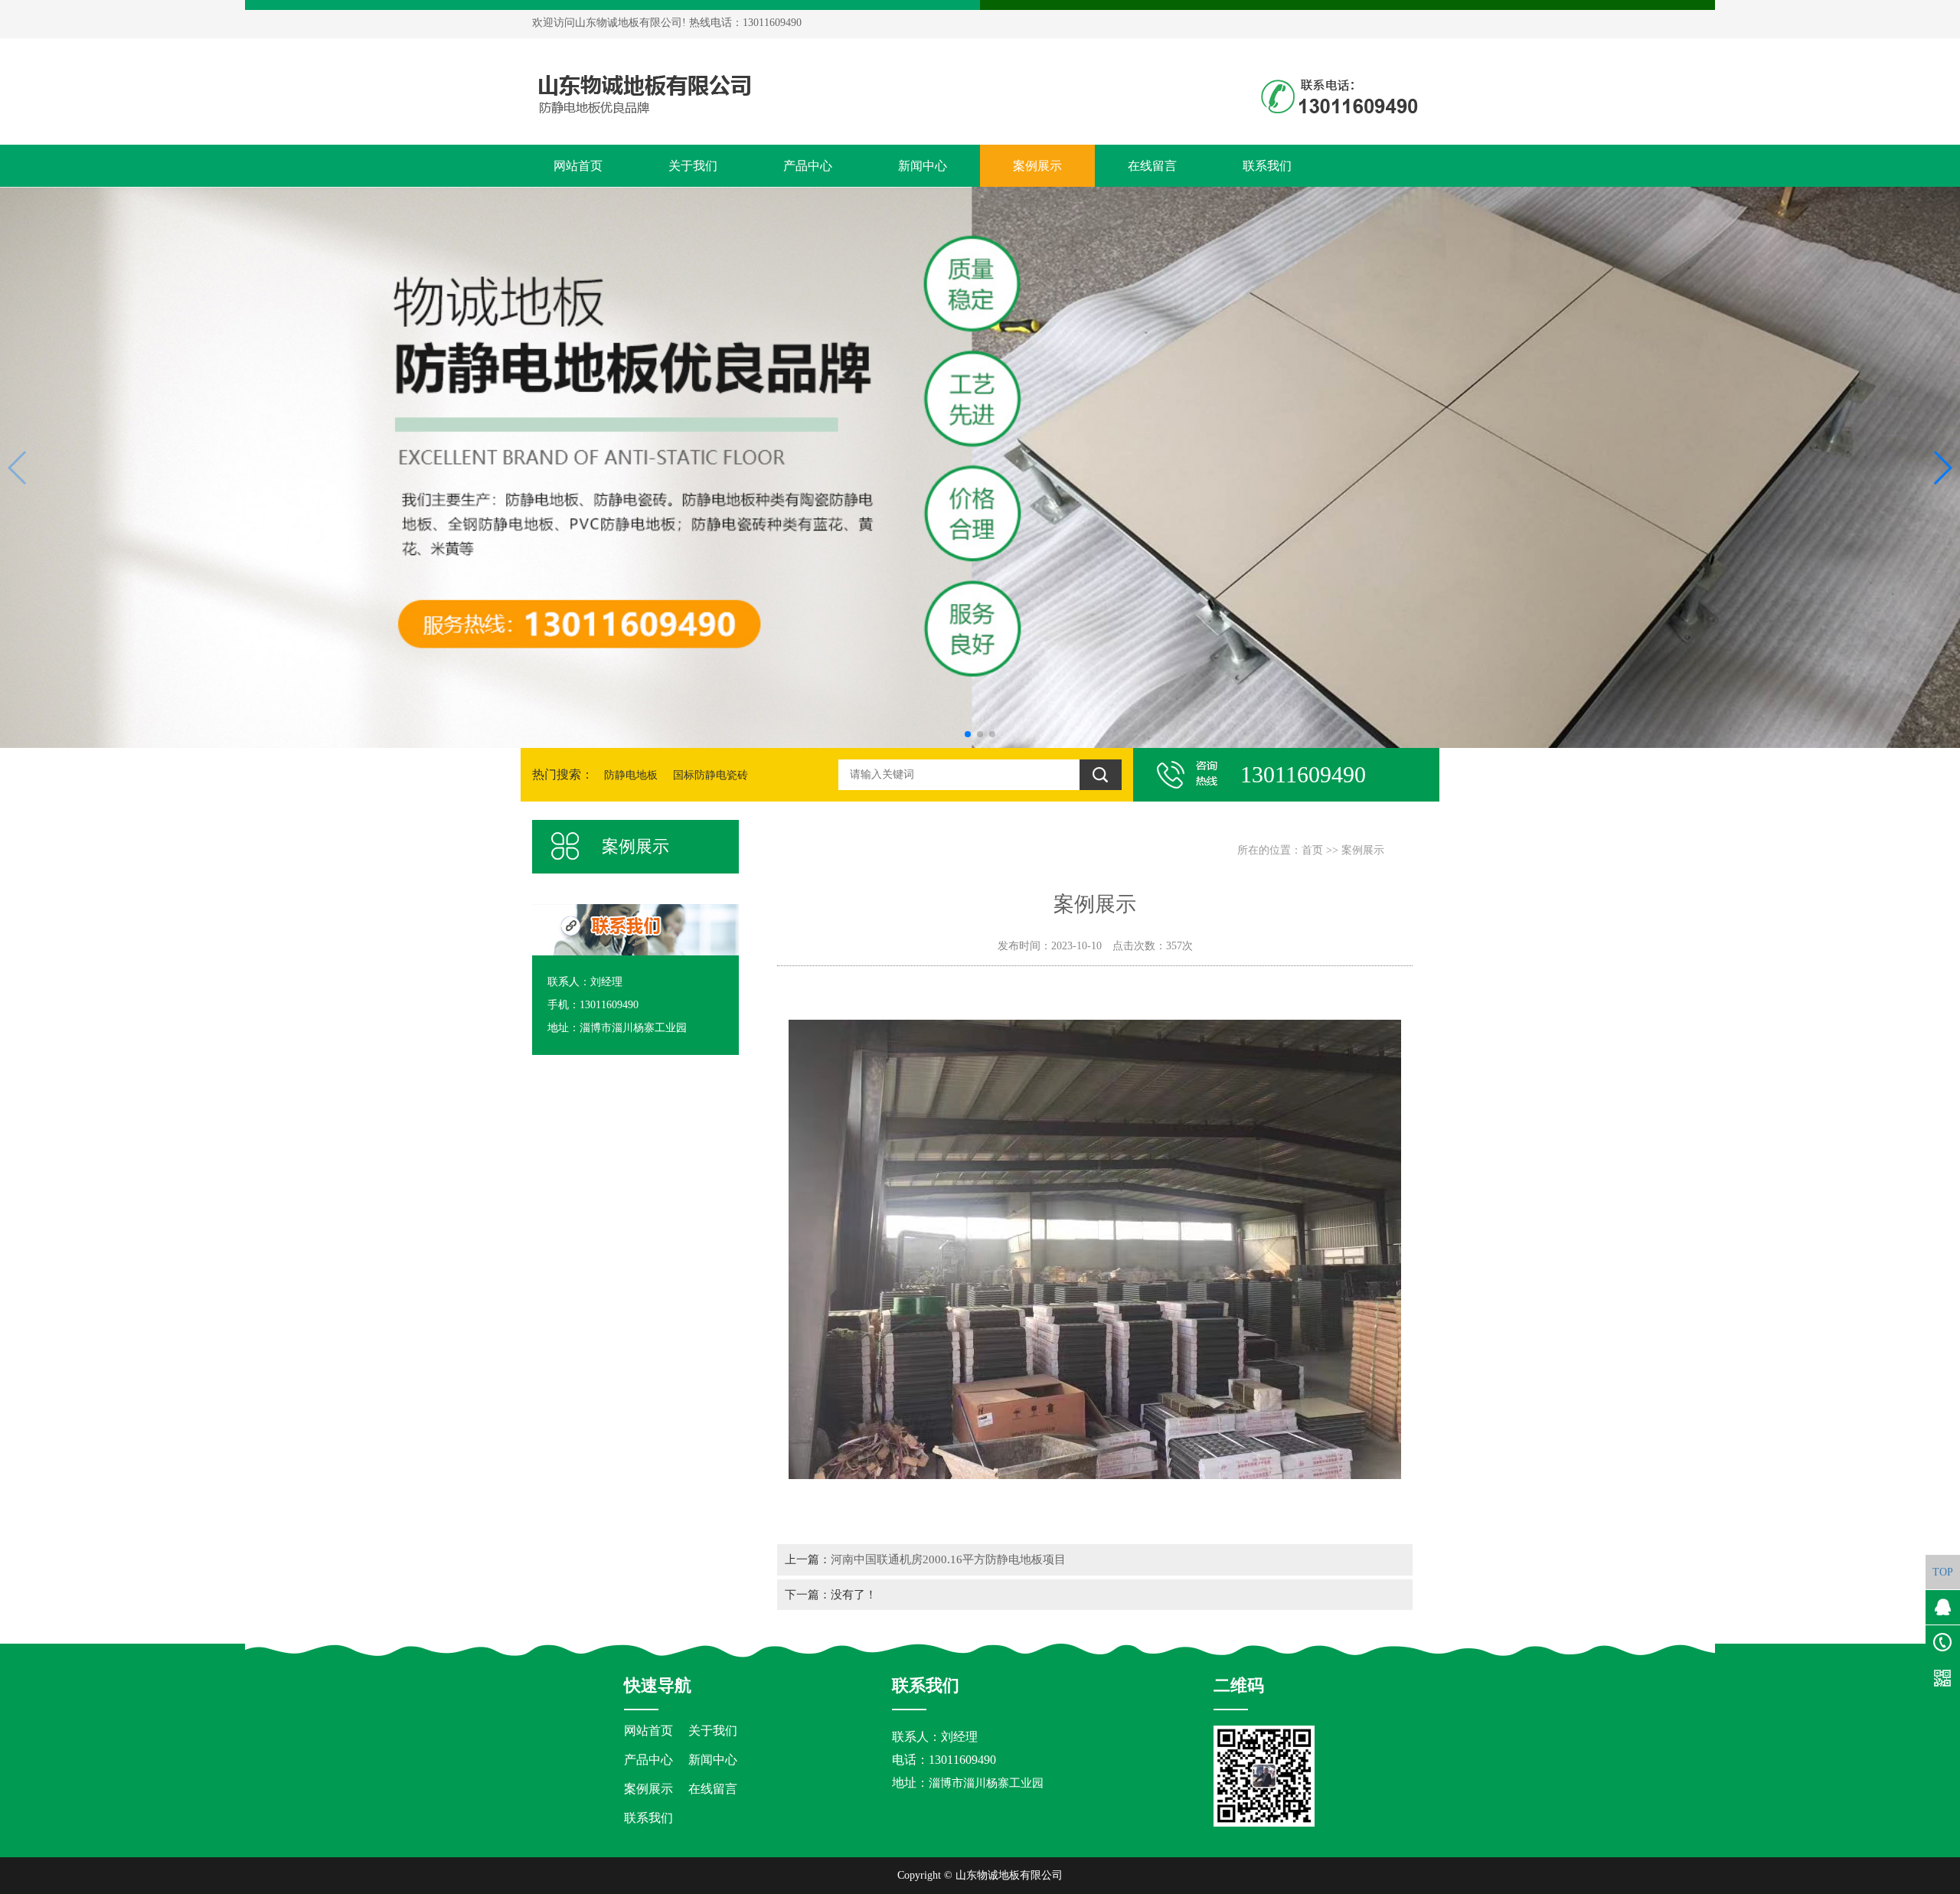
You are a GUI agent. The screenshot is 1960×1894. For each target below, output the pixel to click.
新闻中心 (923, 166)
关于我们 (693, 166)
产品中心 (808, 166)
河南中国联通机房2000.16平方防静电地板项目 (948, 1559)
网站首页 (578, 166)
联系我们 (1267, 166)
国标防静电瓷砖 (710, 775)
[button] (968, 734)
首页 (1312, 850)
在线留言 (1152, 166)
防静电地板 (631, 775)
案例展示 (1037, 166)
